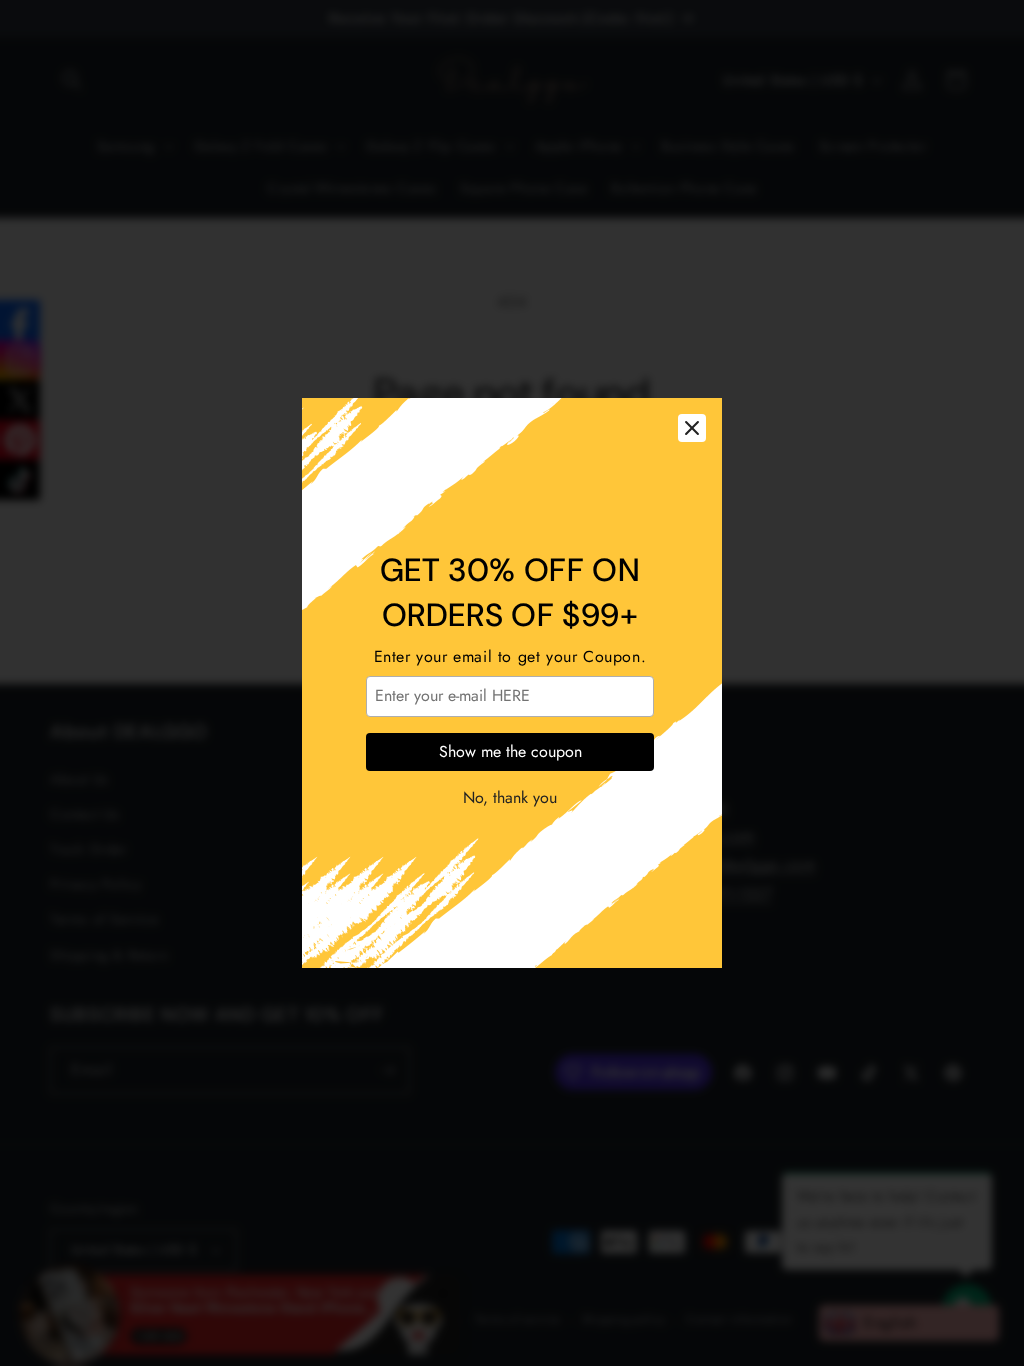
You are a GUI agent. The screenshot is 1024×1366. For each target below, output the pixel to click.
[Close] (692, 428)
